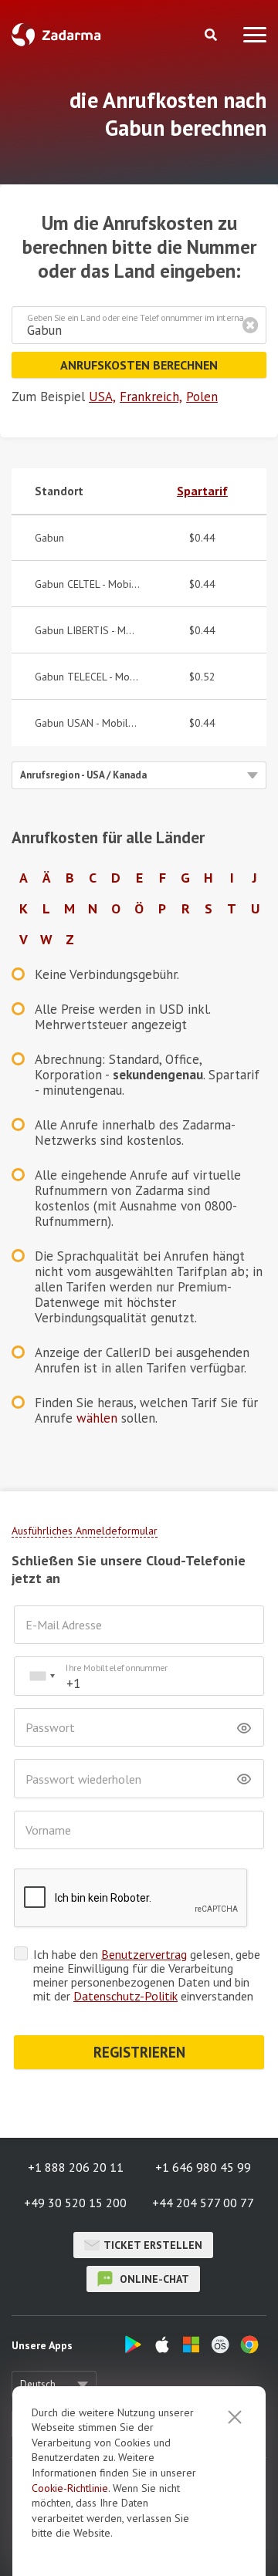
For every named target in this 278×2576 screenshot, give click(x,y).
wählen (97, 1418)
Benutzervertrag (144, 1954)
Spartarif (202, 491)
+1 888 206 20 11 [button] (76, 2167)
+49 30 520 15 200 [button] (75, 2203)
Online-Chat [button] (153, 2279)
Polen (202, 397)
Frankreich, (151, 397)
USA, (102, 397)
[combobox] (42, 1676)
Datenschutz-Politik (125, 1996)
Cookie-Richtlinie (70, 2488)
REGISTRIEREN (139, 2052)
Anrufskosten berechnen (139, 365)
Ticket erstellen (153, 2245)
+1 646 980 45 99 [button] (203, 2167)
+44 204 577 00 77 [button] (203, 2203)
